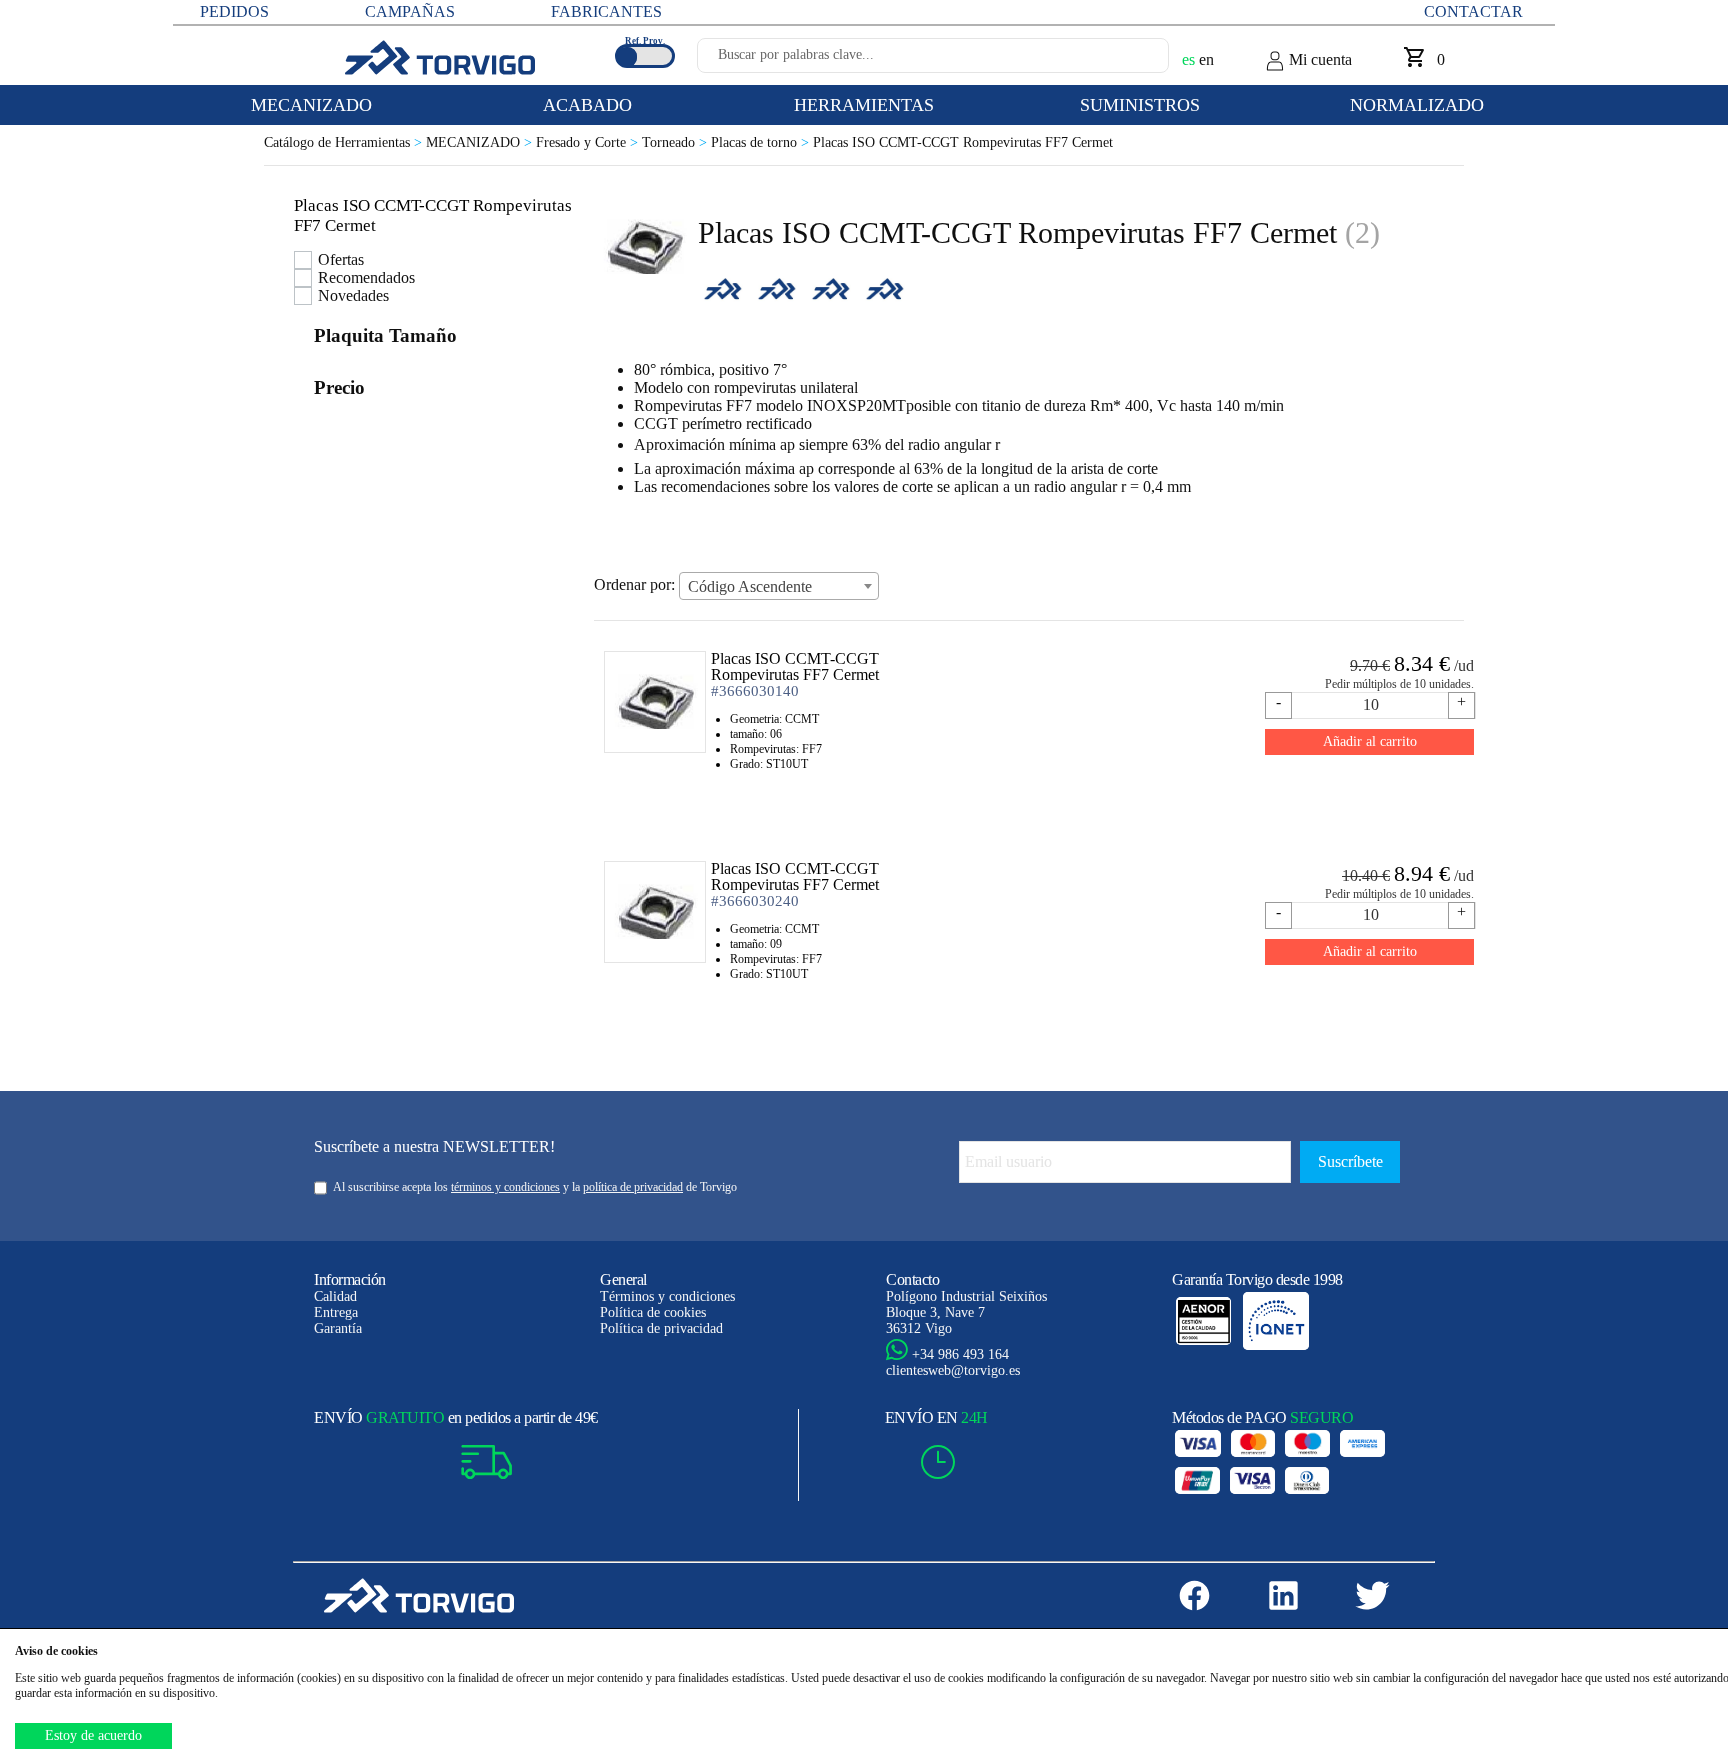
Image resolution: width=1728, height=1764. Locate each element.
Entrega (336, 1312)
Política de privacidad (661, 1328)
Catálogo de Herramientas (345, 142)
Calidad (335, 1296)
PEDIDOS (234, 11)
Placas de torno (762, 142)
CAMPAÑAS (410, 11)
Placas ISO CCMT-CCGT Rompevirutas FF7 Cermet (963, 142)
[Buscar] (1130, 61)
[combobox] (779, 586)
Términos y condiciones (667, 1296)
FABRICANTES (606, 11)
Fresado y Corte (589, 142)
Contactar (1473, 11)
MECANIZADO (481, 142)
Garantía (338, 1328)
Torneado (676, 142)
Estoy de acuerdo (93, 1735)
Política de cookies (653, 1312)
